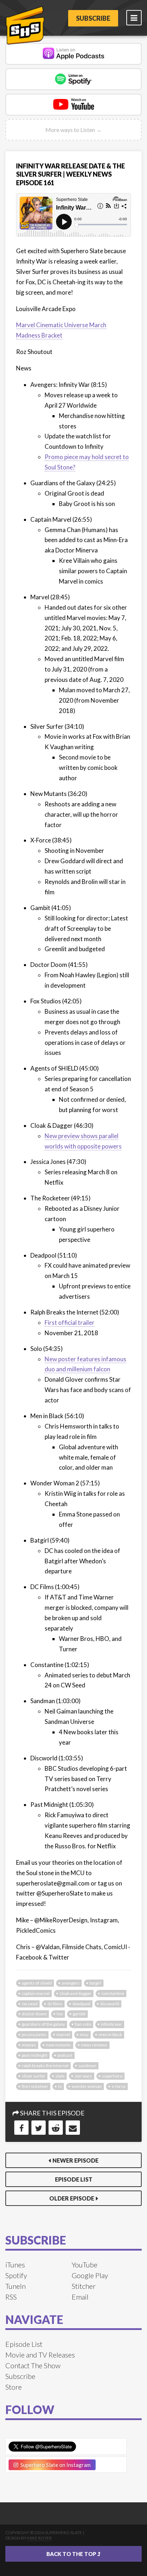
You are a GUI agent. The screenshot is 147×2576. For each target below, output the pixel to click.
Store (14, 2387)
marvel (63, 2034)
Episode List (74, 2179)
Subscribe (93, 18)
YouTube (85, 2265)
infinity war (111, 2024)
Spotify (16, 2275)
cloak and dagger (75, 1993)
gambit (79, 2014)
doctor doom (34, 2014)
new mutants (59, 2045)
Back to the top (72, 2554)
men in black (110, 2034)
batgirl (95, 1983)
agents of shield (37, 1983)
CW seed (30, 2004)
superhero (112, 2076)
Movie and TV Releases (40, 2355)
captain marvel (36, 1993)
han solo (83, 2024)
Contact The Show (33, 2365)
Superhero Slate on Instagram (54, 2465)
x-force (119, 2086)
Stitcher (84, 2286)
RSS (11, 2297)
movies (29, 2045)
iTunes (15, 2265)
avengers (71, 1983)
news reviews (94, 2045)
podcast (65, 2055)
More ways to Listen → (73, 130)
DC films (55, 2004)
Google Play (90, 2275)
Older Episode (72, 2198)
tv (60, 2086)
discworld (110, 2004)
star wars (83, 2076)
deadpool (81, 2004)
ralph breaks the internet (45, 2066)
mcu (84, 2034)
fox (60, 2014)
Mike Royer (39, 2538)
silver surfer (34, 2076)
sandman (87, 2066)
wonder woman (87, 2086)
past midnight (35, 2055)
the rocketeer (35, 2086)
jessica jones (34, 2034)
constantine (113, 1993)
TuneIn (16, 2286)
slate (60, 2076)
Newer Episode (75, 2160)
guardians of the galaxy (43, 2024)
